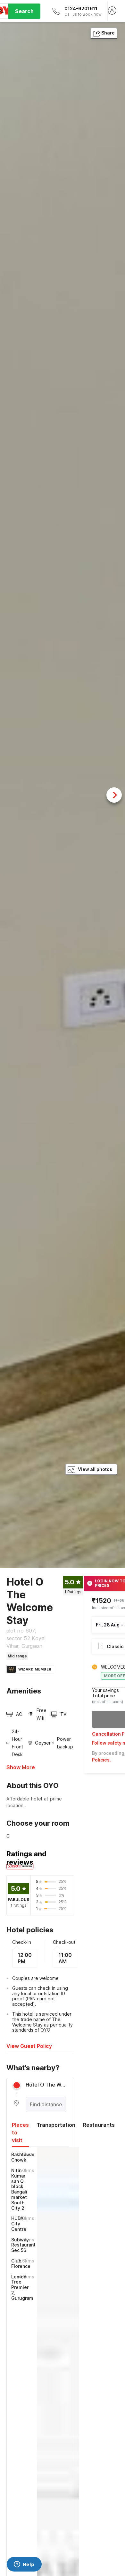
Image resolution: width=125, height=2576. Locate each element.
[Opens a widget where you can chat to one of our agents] (24, 2565)
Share (108, 33)
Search (24, 11)
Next (114, 795)
